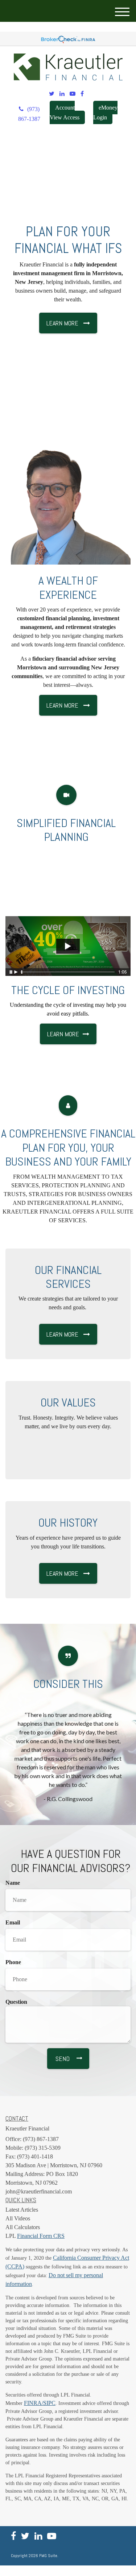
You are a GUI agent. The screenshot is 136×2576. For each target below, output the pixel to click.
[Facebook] (82, 94)
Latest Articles (22, 2210)
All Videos (18, 2218)
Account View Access (65, 112)
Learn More (63, 1034)
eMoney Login (105, 112)
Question (16, 2002)
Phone (13, 1962)
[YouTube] (73, 94)
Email (13, 1922)
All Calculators (23, 2227)
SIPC (49, 2403)
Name (13, 1883)
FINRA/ (34, 2403)
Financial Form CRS (41, 2236)
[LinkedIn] (62, 94)
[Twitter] (52, 94)
